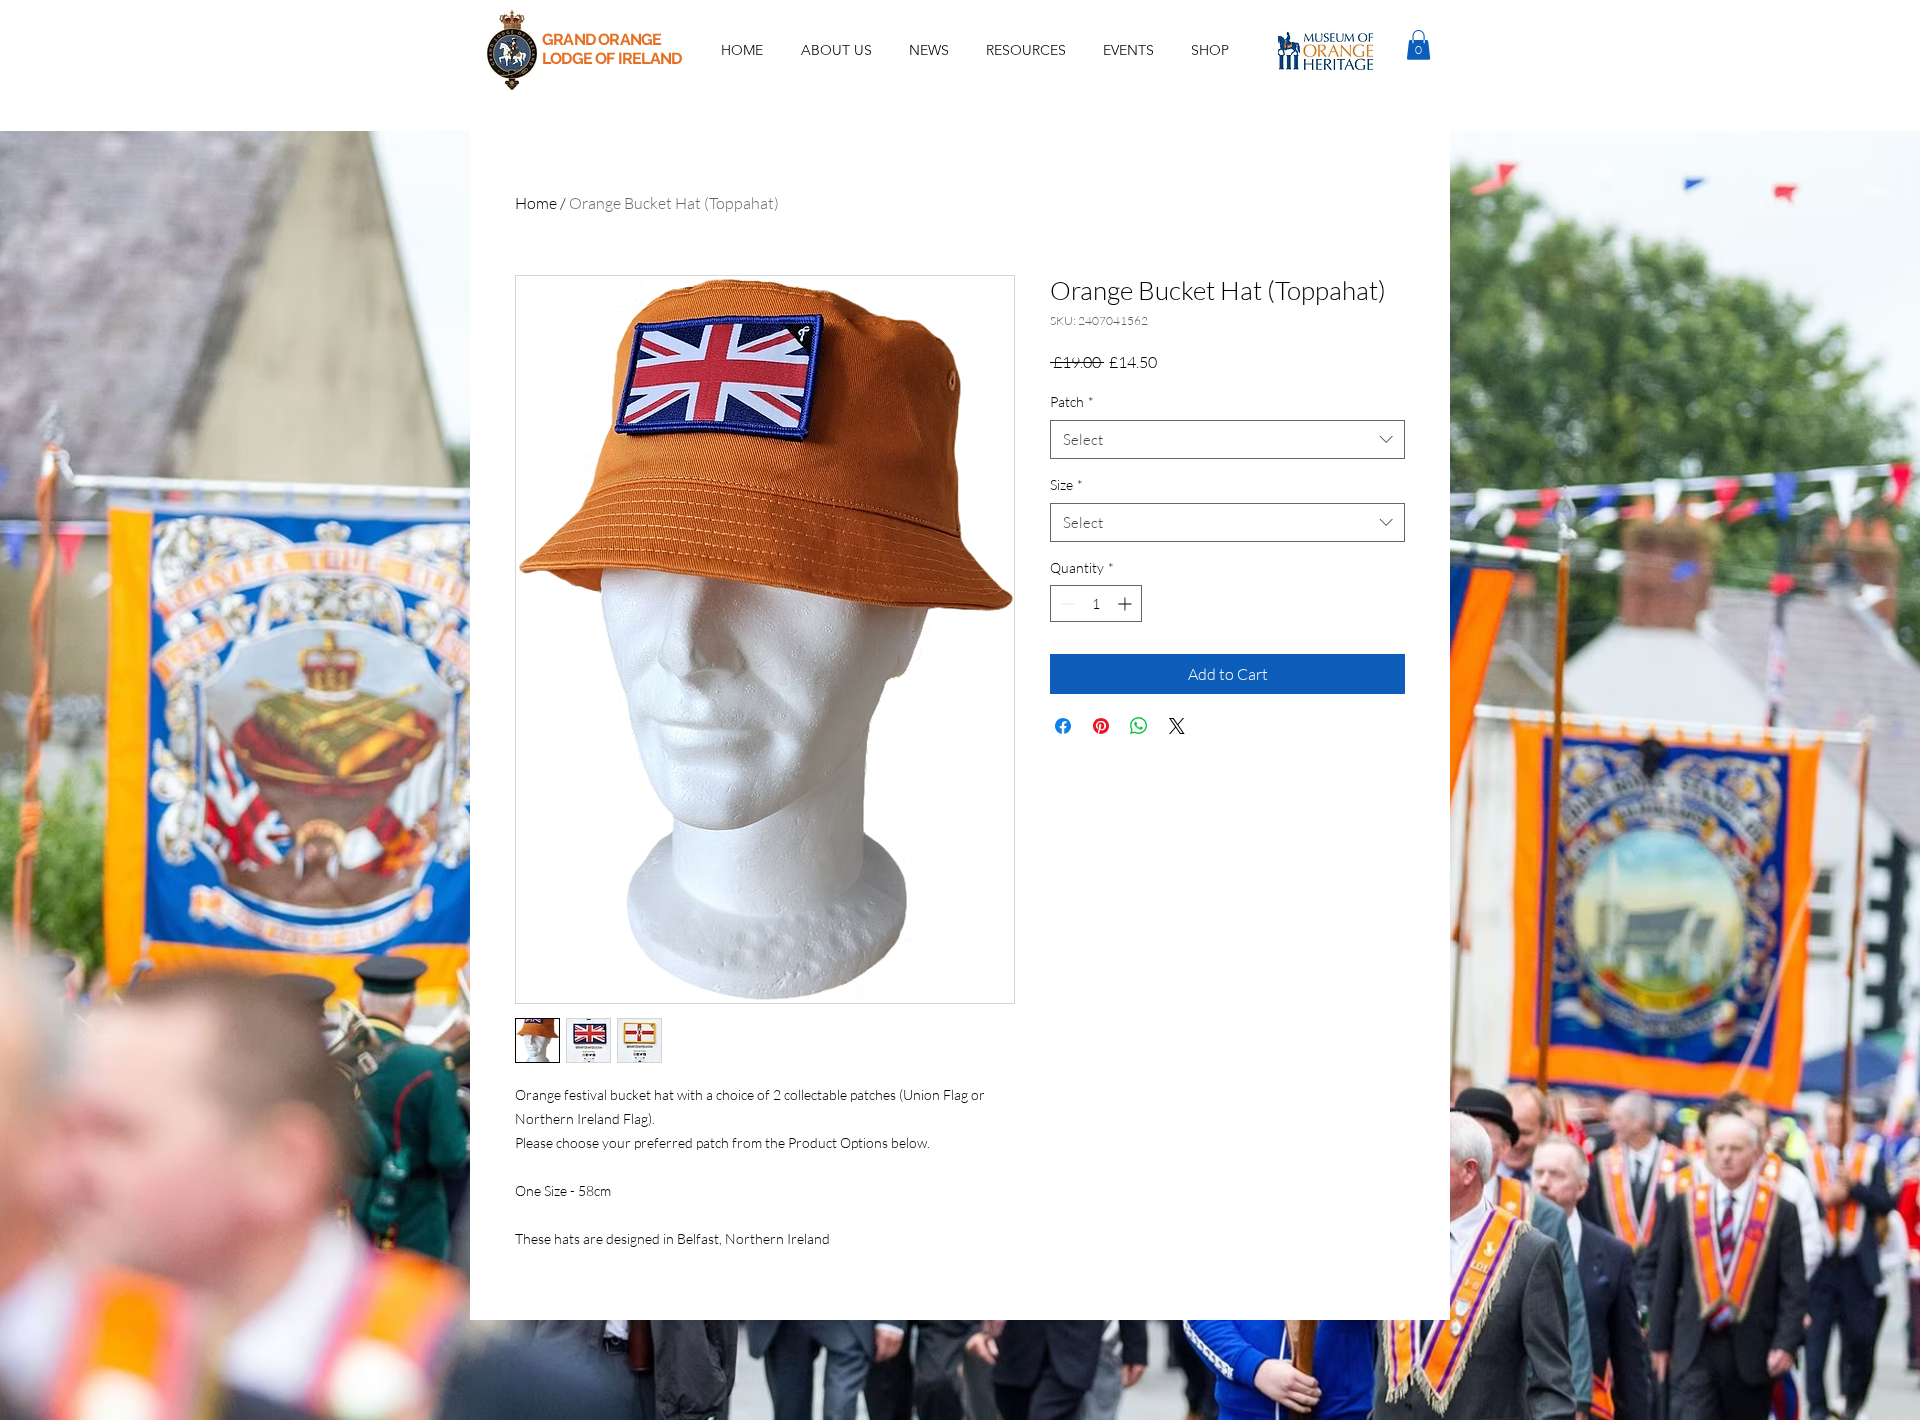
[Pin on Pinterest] (1101, 726)
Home (536, 203)
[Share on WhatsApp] (1139, 726)
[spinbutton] (1096, 603)
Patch (1072, 401)
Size (1066, 484)
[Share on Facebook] (1063, 726)
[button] (1128, 50)
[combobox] (1227, 439)
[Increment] (1126, 603)
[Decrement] (1065, 603)
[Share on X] (1177, 726)
